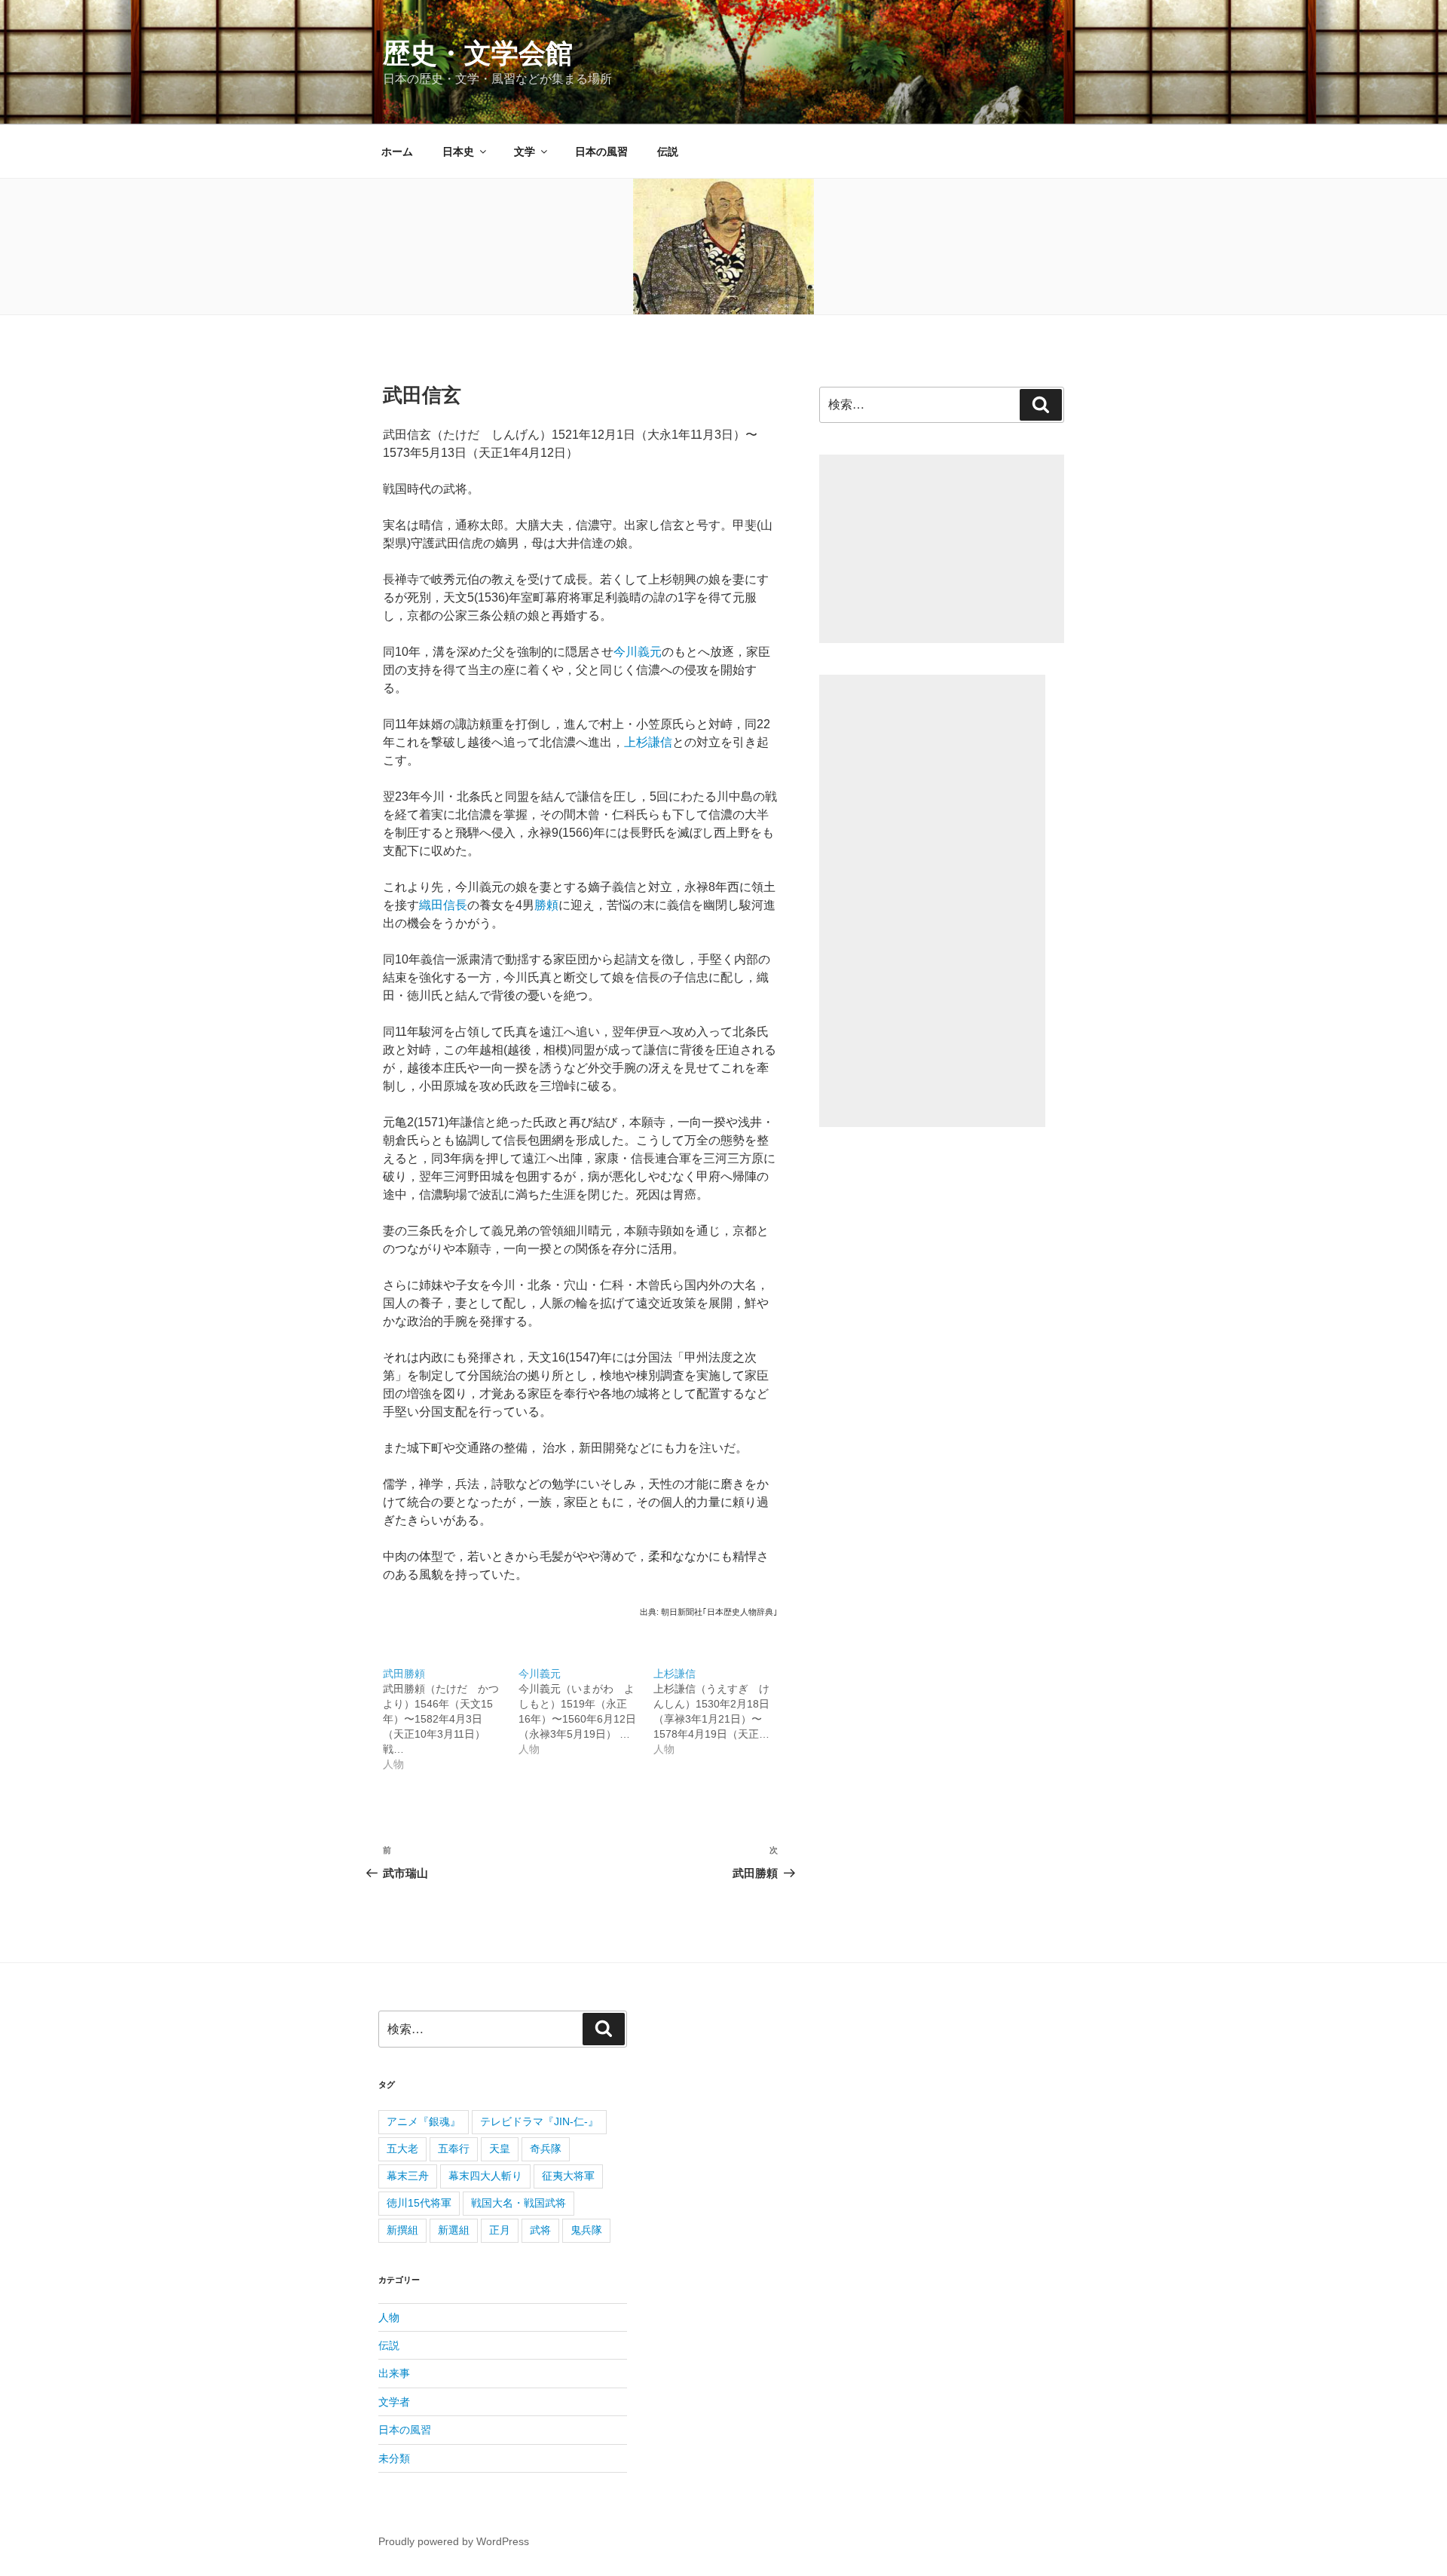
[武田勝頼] (451, 1711)
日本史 (458, 152)
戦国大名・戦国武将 (519, 2203)
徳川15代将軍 (419, 2203)
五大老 (402, 2149)
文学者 (394, 2402)
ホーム (397, 152)
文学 (525, 152)
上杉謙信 (648, 742)
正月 (500, 2230)
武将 (540, 2230)
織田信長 (443, 905)
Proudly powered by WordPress (454, 2541)
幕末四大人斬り (485, 2176)
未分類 (394, 2458)
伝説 (668, 152)
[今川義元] (586, 1703)
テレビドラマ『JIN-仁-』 (539, 2121)
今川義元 (638, 652)
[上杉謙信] (721, 1703)
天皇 (500, 2149)
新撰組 (402, 2230)
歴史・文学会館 (478, 53)
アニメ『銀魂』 (424, 2121)
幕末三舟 (408, 2176)
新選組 (454, 2230)
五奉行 (454, 2149)
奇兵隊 (546, 2149)
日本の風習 (601, 152)
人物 (389, 2317)
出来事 (394, 2373)
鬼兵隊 (586, 2230)
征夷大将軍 (568, 2176)
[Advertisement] (942, 549)
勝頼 (546, 905)
